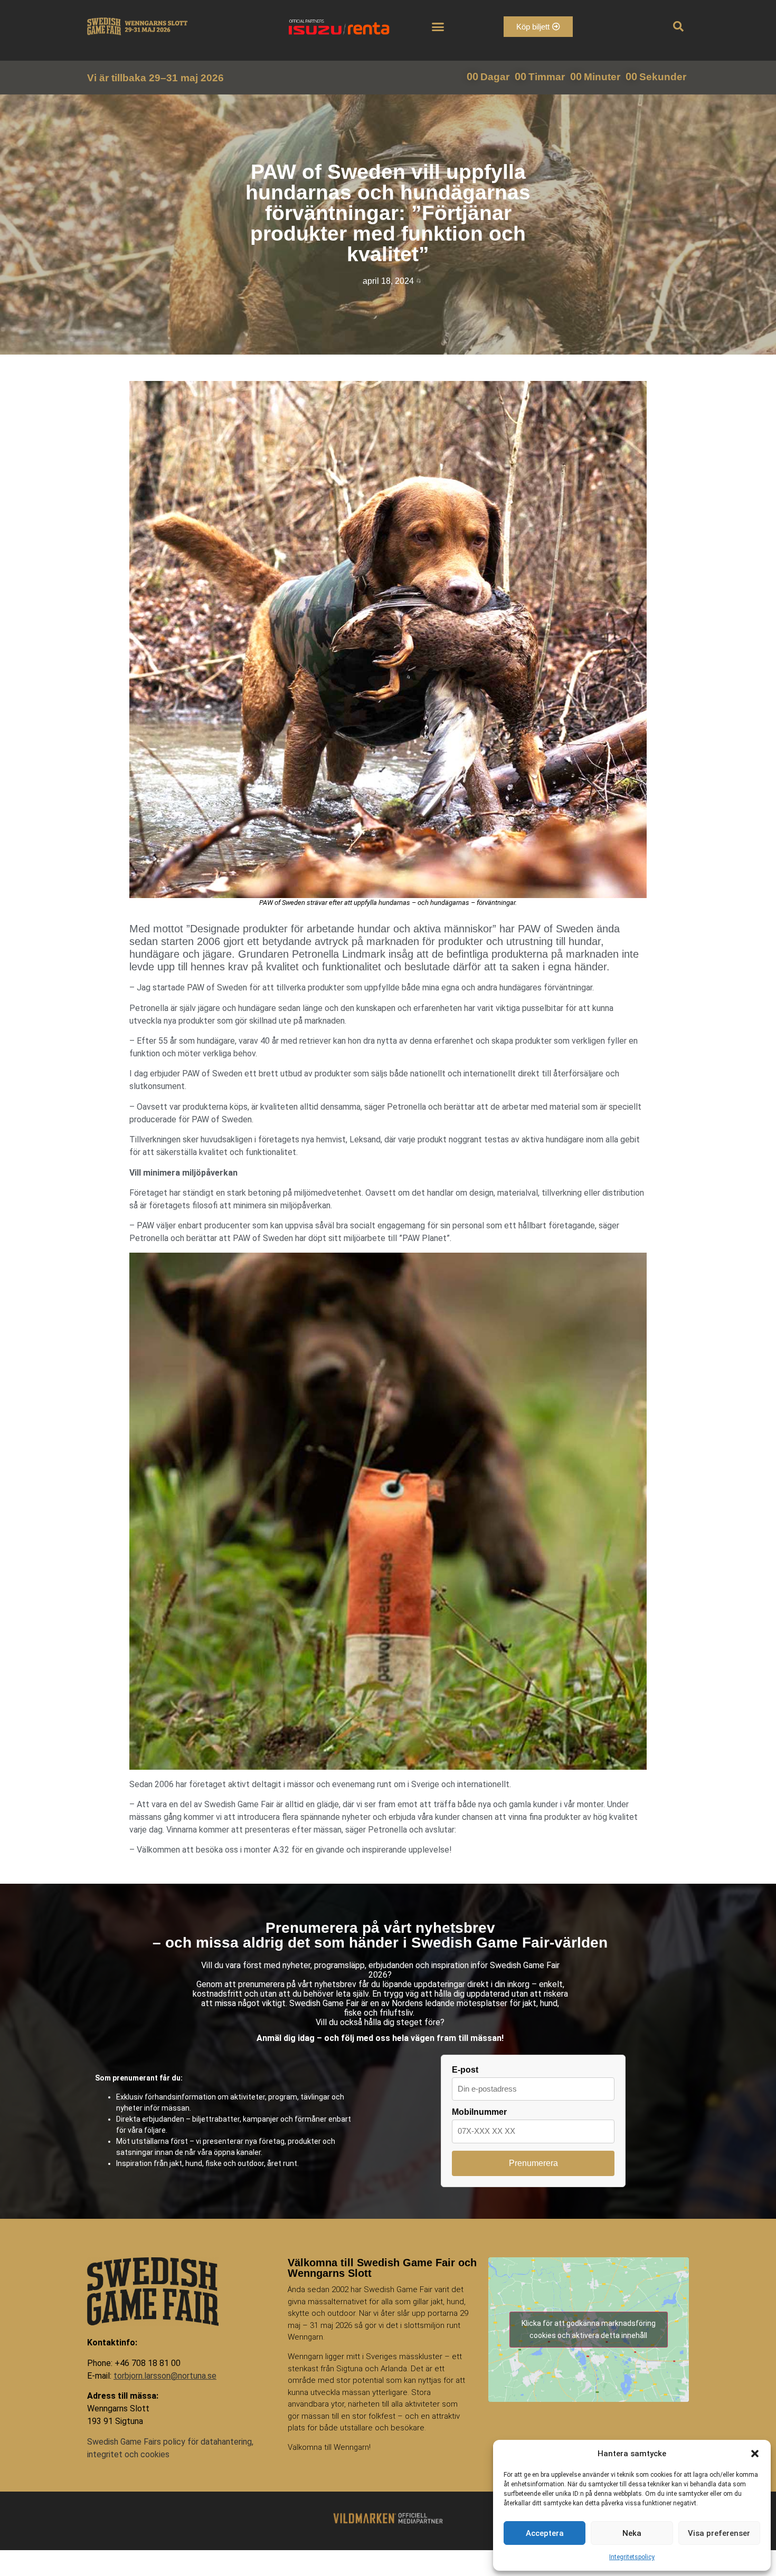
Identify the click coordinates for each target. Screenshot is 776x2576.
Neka (632, 2533)
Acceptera (545, 2533)
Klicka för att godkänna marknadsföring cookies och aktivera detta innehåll (589, 2329)
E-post (465, 2070)
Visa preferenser (719, 2533)
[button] (755, 2454)
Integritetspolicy (632, 2557)
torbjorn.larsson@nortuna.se (165, 2376)
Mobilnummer (479, 2112)
